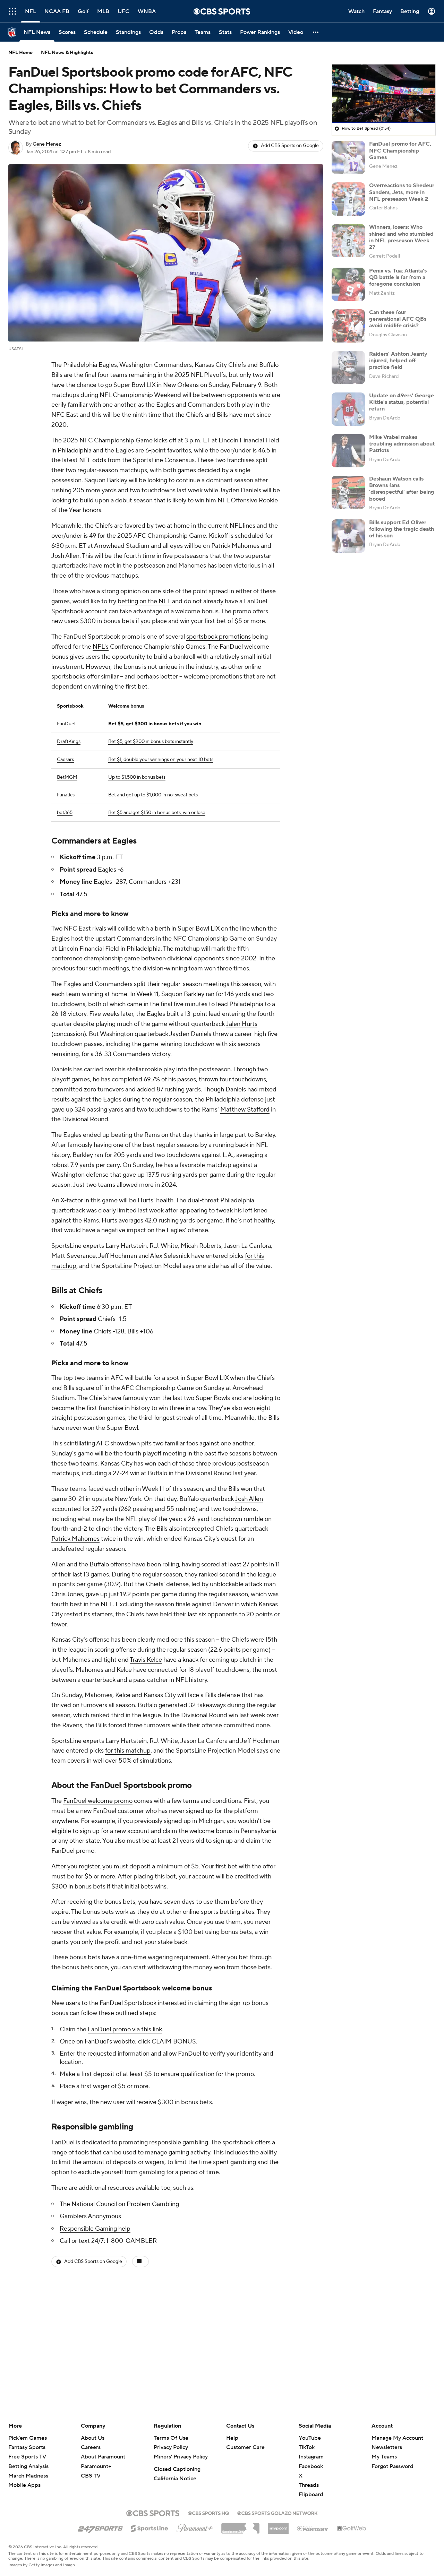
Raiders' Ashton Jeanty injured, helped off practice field (398, 361)
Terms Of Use (171, 2438)
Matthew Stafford (245, 1110)
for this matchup (128, 1751)
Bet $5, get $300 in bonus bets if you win (155, 724)
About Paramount (103, 2457)
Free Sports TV (27, 2457)
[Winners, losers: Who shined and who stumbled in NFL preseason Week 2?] (348, 241)
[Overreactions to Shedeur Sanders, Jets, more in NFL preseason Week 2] (348, 199)
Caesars (65, 760)
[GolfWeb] (352, 2529)
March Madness (28, 2476)
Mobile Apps (24, 2485)
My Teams (384, 2457)
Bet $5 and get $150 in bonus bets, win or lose (157, 813)
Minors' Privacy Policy (181, 2457)
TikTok (307, 2447)
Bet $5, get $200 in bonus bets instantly (151, 742)
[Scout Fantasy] (313, 2528)
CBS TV (91, 2476)
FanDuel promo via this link (125, 2029)
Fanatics (66, 795)
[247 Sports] (100, 2527)
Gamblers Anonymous (90, 2216)
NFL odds (93, 460)
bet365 (65, 813)
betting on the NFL (144, 601)
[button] (12, 11)
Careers (91, 2447)
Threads (309, 2485)
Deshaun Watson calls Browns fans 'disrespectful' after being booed (402, 489)
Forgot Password (392, 2466)
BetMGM (67, 777)
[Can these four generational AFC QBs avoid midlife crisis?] (348, 326)
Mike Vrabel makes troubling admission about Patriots (402, 444)
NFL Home (20, 53)
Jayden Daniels (190, 1034)
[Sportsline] (150, 2527)
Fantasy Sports (27, 2447)
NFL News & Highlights (67, 53)
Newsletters (387, 2447)
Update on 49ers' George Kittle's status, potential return (402, 402)
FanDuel (66, 724)
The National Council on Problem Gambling (119, 2204)
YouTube (310, 2438)
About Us (93, 2438)
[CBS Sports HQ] (208, 2513)
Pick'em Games (28, 2438)
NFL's (101, 647)
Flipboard (311, 2495)
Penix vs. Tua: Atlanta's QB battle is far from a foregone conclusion (398, 277)
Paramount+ (96, 2466)
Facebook (311, 2466)
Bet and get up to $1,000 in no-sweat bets (153, 795)
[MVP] (278, 2526)
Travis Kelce (146, 1660)
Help (232, 2438)
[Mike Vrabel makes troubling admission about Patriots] (348, 451)
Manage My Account (397, 2438)
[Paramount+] (195, 2527)
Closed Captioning (177, 2469)
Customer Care (245, 2447)
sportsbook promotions (219, 637)
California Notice (175, 2479)
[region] (384, 94)
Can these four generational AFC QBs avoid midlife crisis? (398, 319)
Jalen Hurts (242, 1024)
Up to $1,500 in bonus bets (137, 777)
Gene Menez (47, 144)
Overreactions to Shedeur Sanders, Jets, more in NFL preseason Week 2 (402, 192)
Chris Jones (67, 1594)
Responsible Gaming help (95, 2229)
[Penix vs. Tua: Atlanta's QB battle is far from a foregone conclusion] (348, 284)
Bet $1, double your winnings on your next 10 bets (161, 760)
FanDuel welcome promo (98, 1801)
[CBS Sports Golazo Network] (277, 2513)
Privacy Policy (171, 2447)
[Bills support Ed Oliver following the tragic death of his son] (348, 536)
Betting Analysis (28, 2466)
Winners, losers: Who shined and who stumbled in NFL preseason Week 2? (401, 237)
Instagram (311, 2457)
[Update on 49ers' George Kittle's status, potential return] (348, 409)
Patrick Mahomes (75, 1539)
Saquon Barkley (183, 994)
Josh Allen (249, 1499)
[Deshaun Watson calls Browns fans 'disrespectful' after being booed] (348, 492)
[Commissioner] (240, 2526)
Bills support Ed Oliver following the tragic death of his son (402, 529)
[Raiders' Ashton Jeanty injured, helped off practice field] (348, 368)
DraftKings (69, 742)
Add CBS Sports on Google (290, 146)
